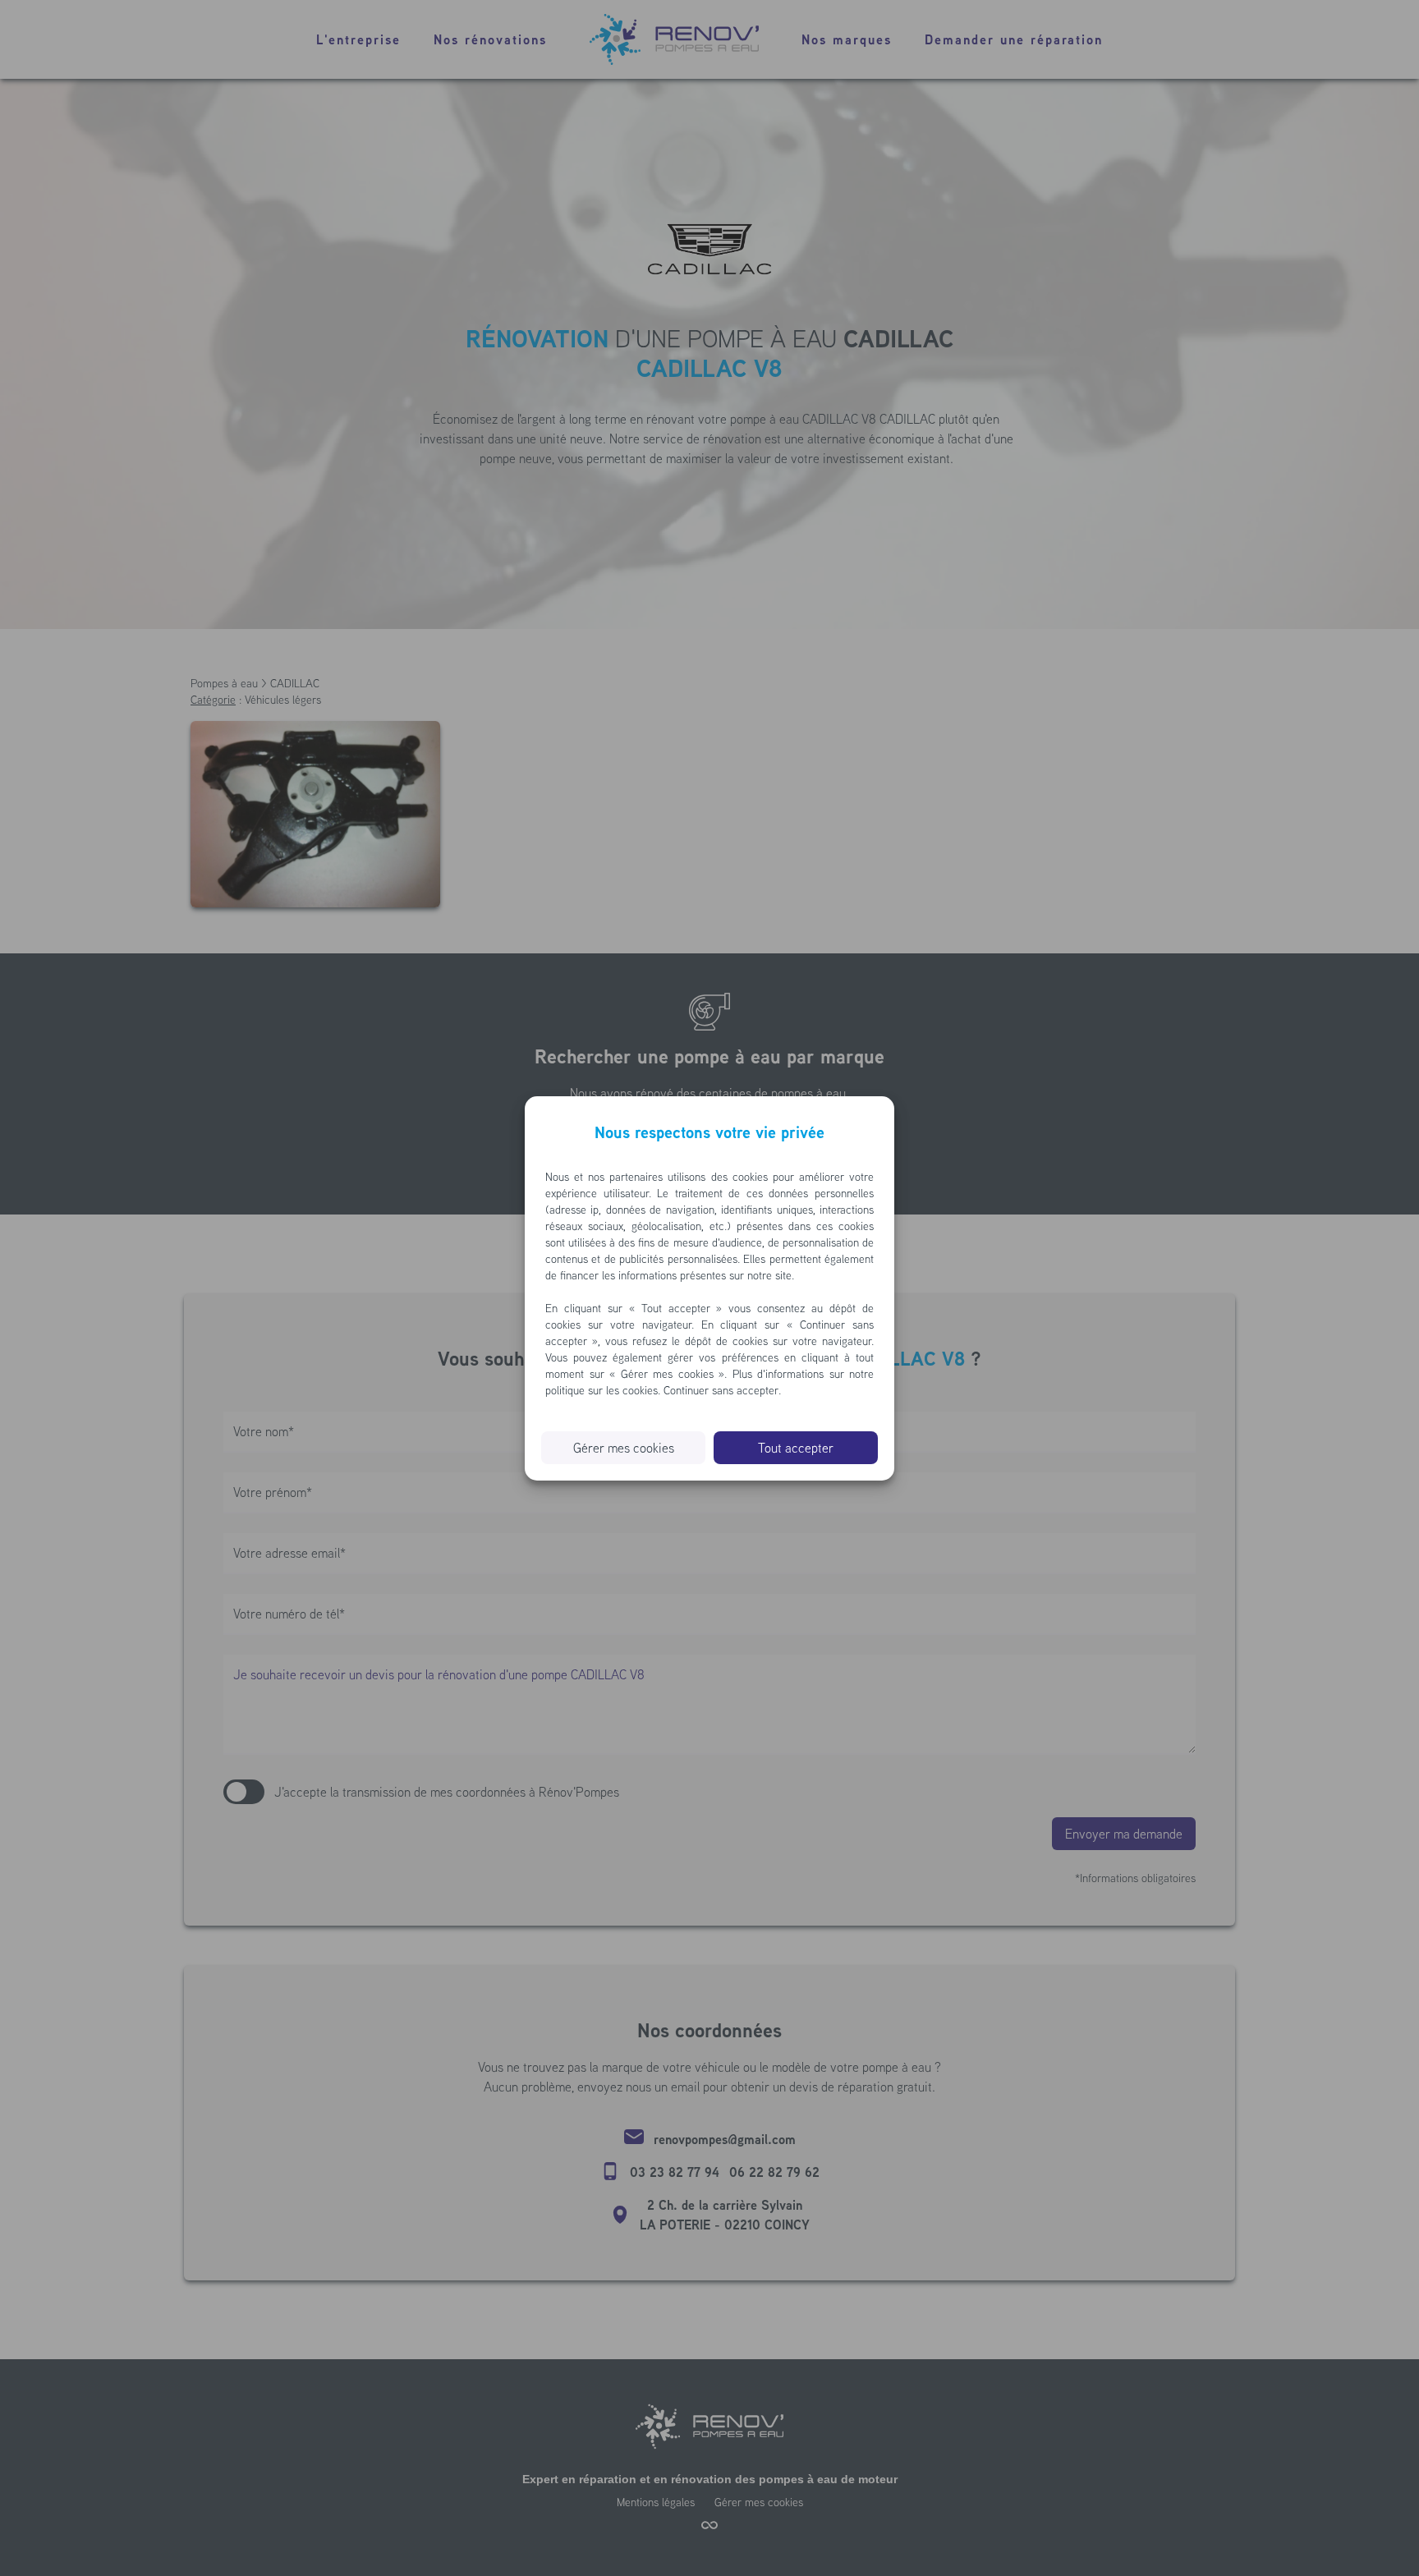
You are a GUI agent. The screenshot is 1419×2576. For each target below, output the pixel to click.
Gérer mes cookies (624, 1448)
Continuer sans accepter (721, 1390)
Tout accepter (796, 1448)
